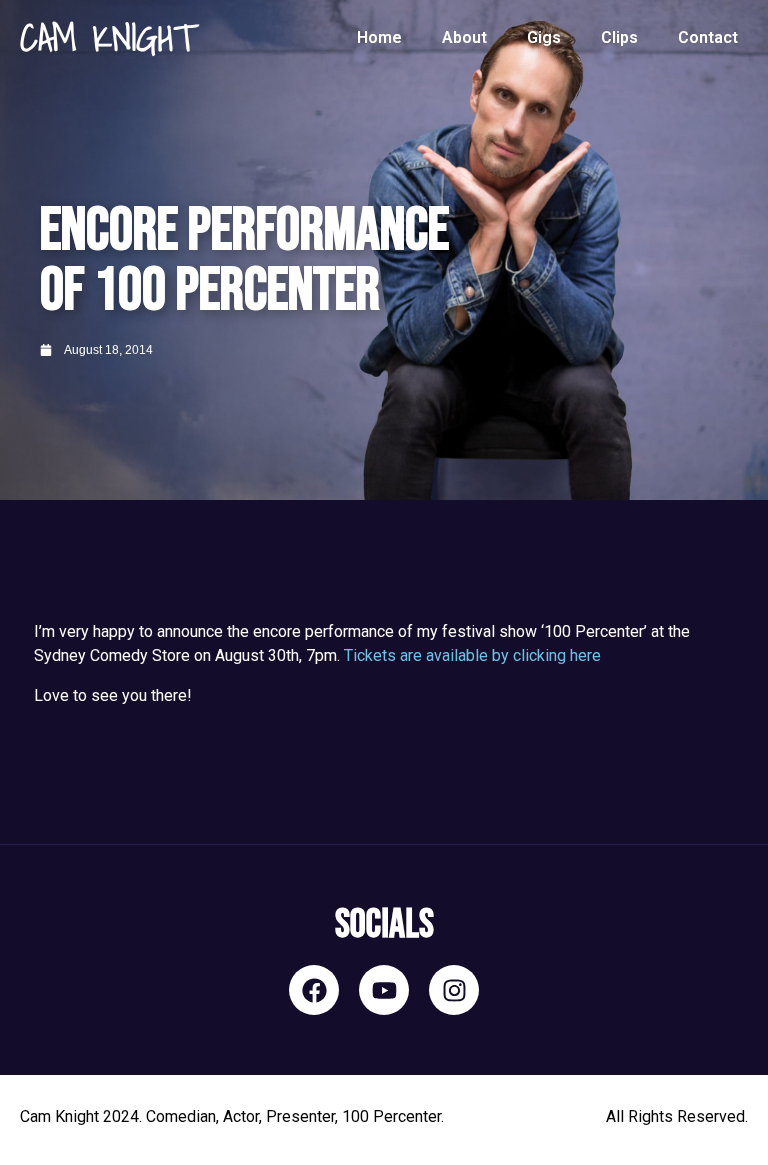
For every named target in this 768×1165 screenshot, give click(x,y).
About (464, 37)
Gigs (544, 37)
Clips (619, 37)
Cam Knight (107, 38)
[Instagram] (454, 990)
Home (379, 37)
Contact (708, 37)
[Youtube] (384, 990)
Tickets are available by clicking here (472, 655)
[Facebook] (314, 990)
